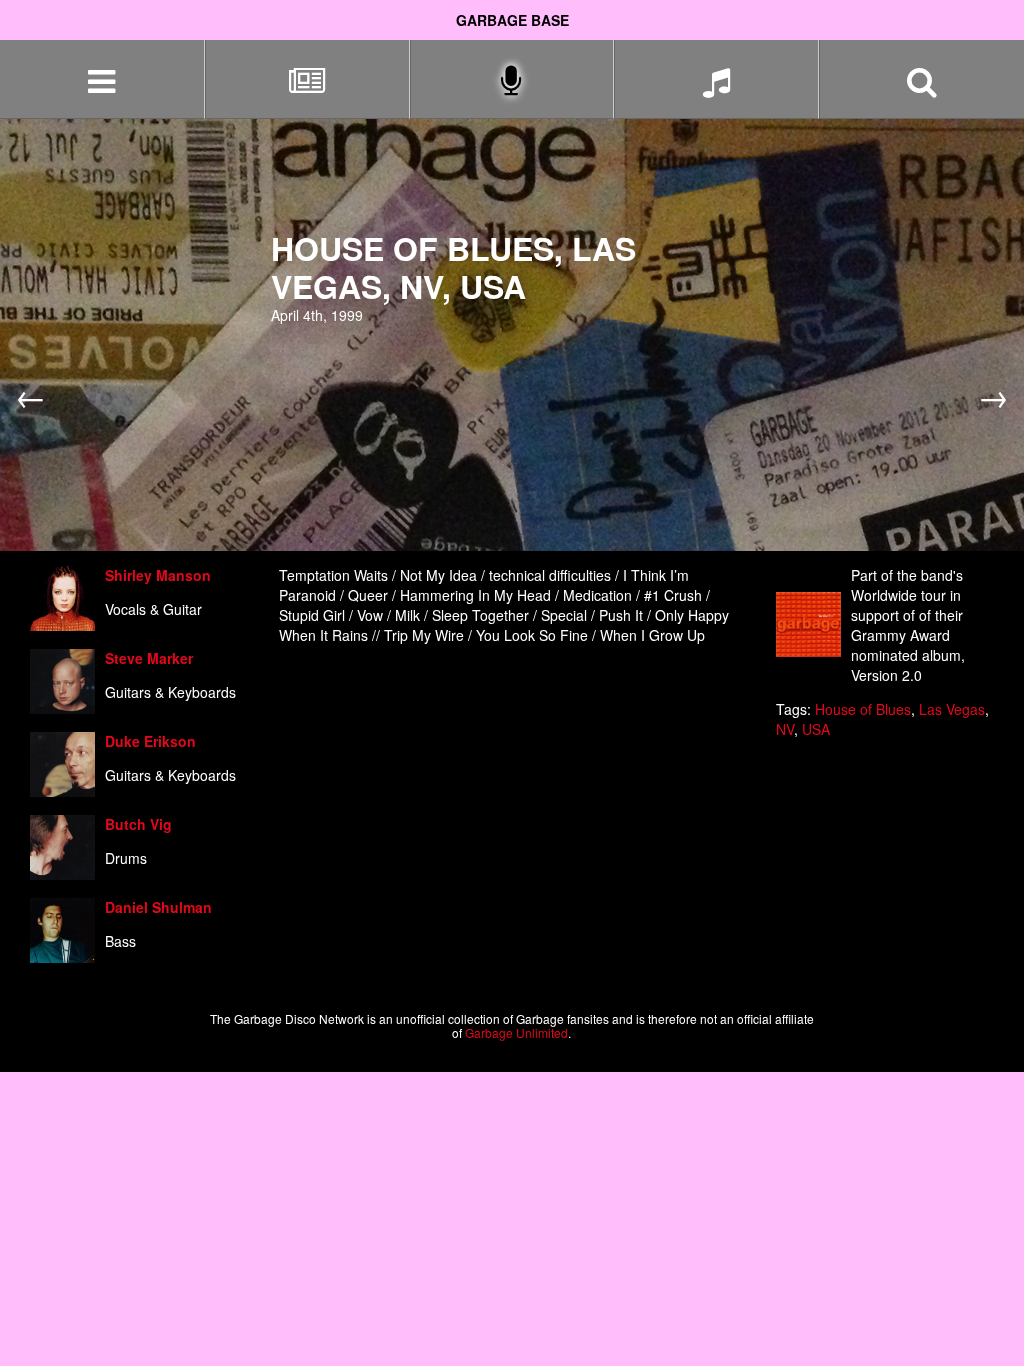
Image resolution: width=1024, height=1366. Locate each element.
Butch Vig (138, 824)
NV (785, 729)
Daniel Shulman (158, 907)
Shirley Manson (158, 575)
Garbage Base (512, 20)
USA (816, 729)
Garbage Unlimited (516, 1032)
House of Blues (863, 709)
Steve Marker (149, 658)
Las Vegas (952, 709)
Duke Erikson (150, 741)
